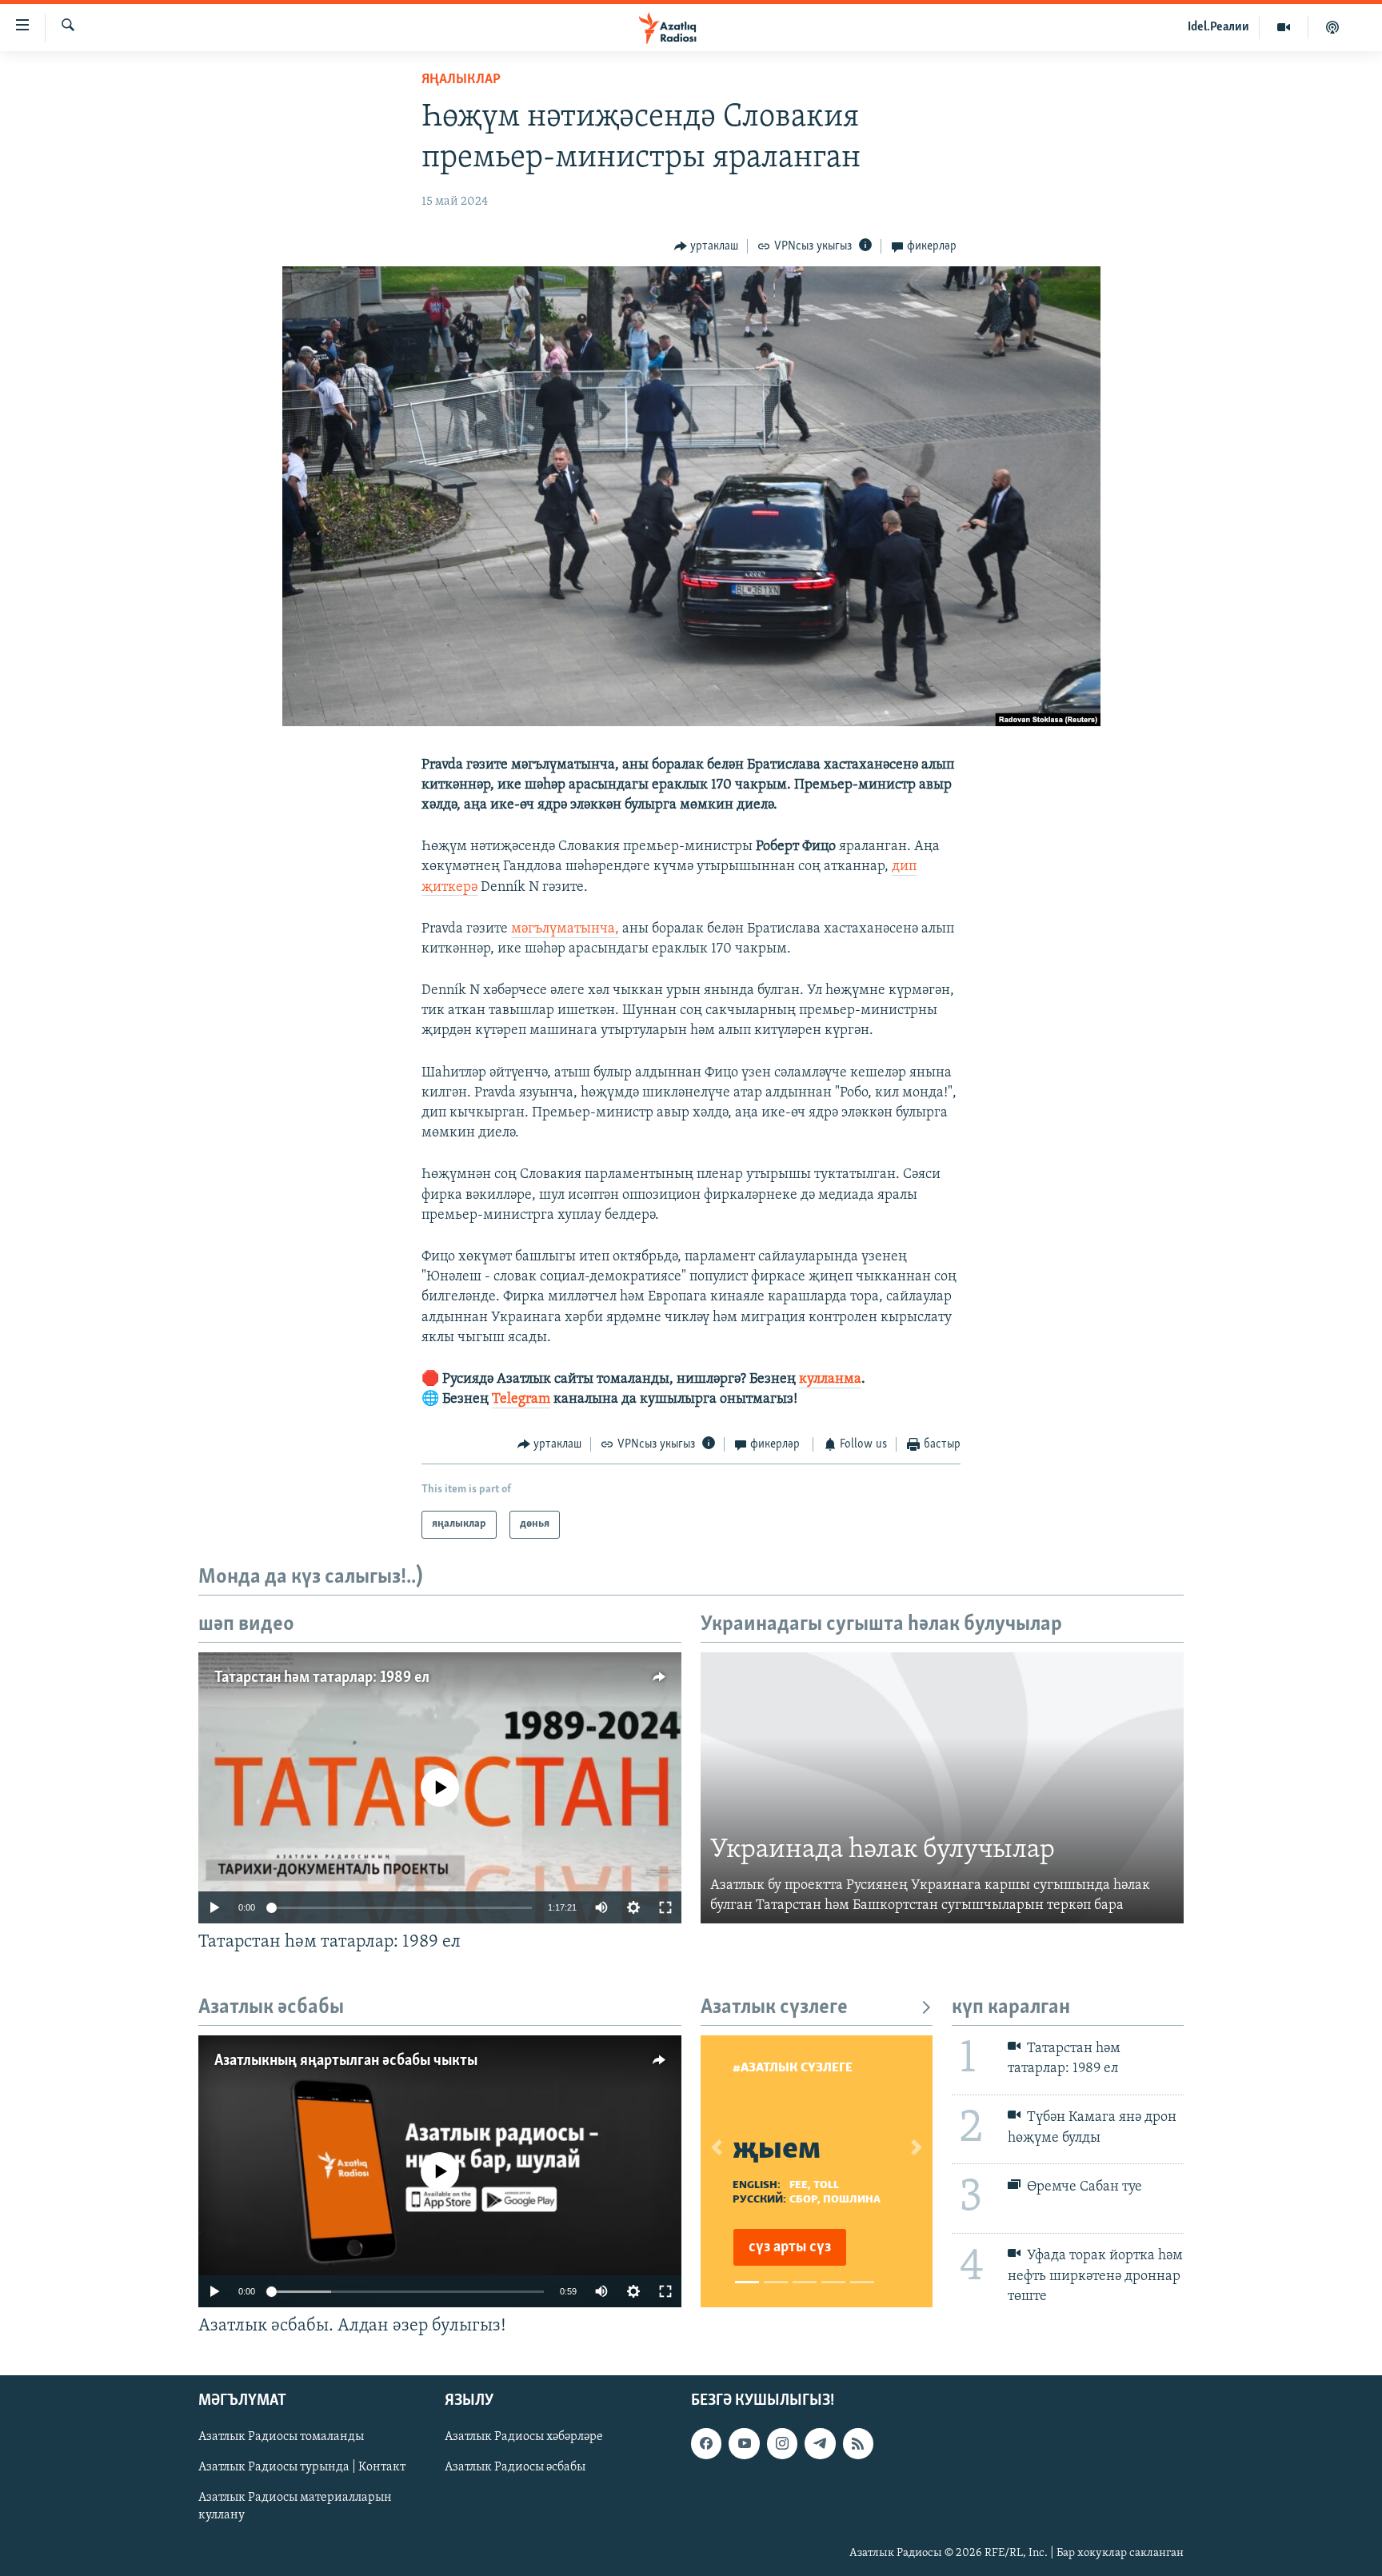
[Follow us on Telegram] (820, 2444)
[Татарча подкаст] (1332, 27)
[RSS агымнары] (858, 2444)
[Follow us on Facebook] (706, 2444)
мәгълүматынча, (565, 929)
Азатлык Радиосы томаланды (281, 2438)
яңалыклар (461, 80)
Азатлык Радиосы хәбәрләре (524, 2438)
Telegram (521, 1400)
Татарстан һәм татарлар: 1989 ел (322, 1678)
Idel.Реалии (1218, 27)
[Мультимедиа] (1284, 27)
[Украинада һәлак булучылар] (942, 1788)
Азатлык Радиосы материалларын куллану (295, 2507)
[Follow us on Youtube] (744, 2444)
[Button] (707, 246)
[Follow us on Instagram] (782, 2444)
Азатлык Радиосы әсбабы (515, 2468)
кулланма (830, 1380)
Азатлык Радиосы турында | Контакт (302, 2468)
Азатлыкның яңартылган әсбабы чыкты (346, 2061)
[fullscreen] (665, 1907)
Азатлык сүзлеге (774, 2008)
